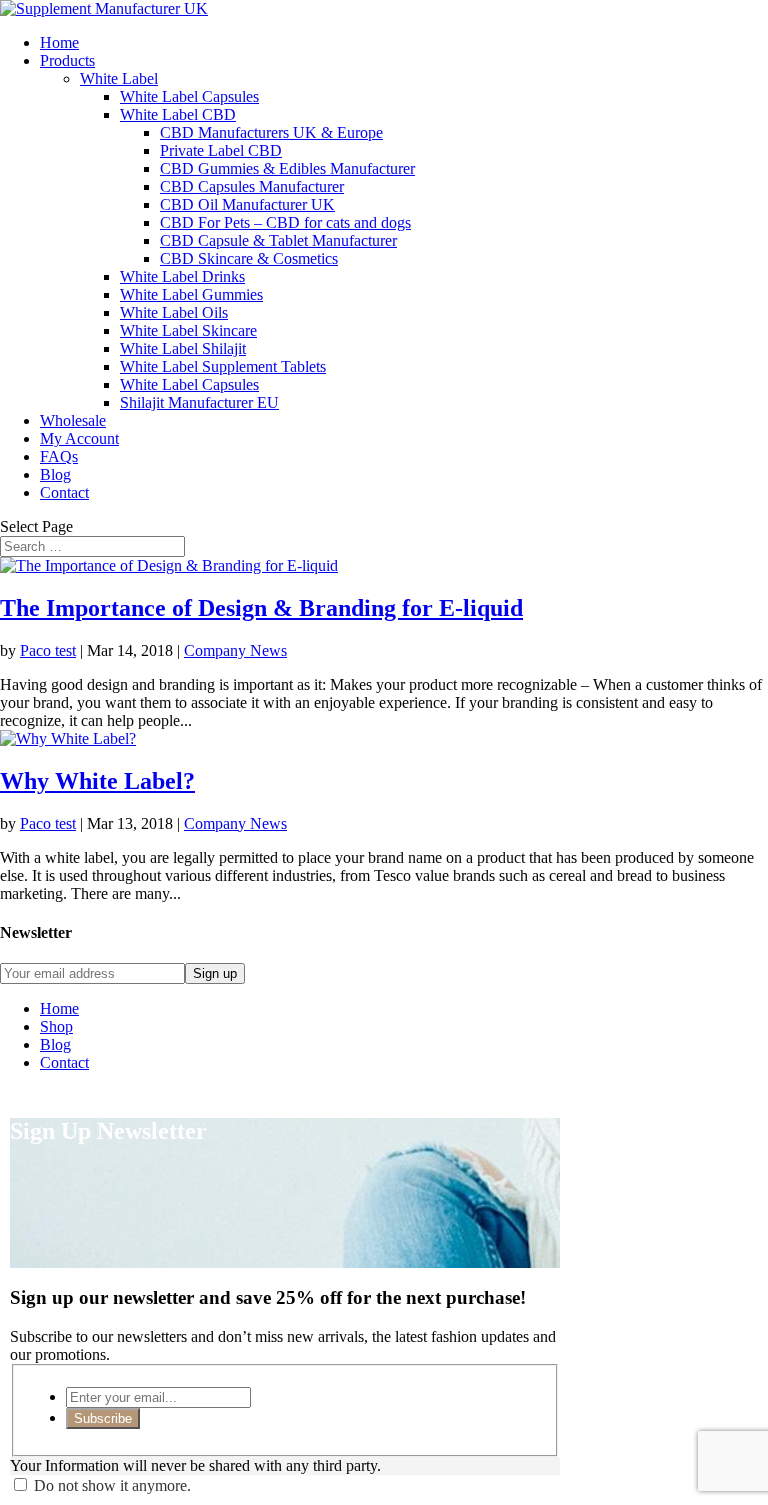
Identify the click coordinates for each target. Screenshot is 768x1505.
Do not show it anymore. (112, 1485)
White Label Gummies (191, 294)
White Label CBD (178, 114)
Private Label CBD (221, 150)
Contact (64, 492)
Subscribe (103, 1418)
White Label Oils (174, 312)
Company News (235, 650)
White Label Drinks (182, 276)
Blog (55, 474)
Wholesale (73, 420)
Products (67, 60)
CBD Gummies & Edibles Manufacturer (287, 168)
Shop (56, 1026)
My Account (79, 438)
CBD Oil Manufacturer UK (247, 204)
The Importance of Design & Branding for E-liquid (261, 608)
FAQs (59, 456)
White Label (119, 78)
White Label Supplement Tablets (223, 366)
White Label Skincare (188, 330)
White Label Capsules (189, 96)
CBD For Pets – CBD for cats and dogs (285, 222)
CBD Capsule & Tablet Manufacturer (278, 240)
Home (59, 42)
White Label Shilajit (183, 348)
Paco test (48, 650)
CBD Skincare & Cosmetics (249, 258)
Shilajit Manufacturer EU (199, 402)
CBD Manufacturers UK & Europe (271, 132)
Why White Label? (97, 781)
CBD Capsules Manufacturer (252, 186)
